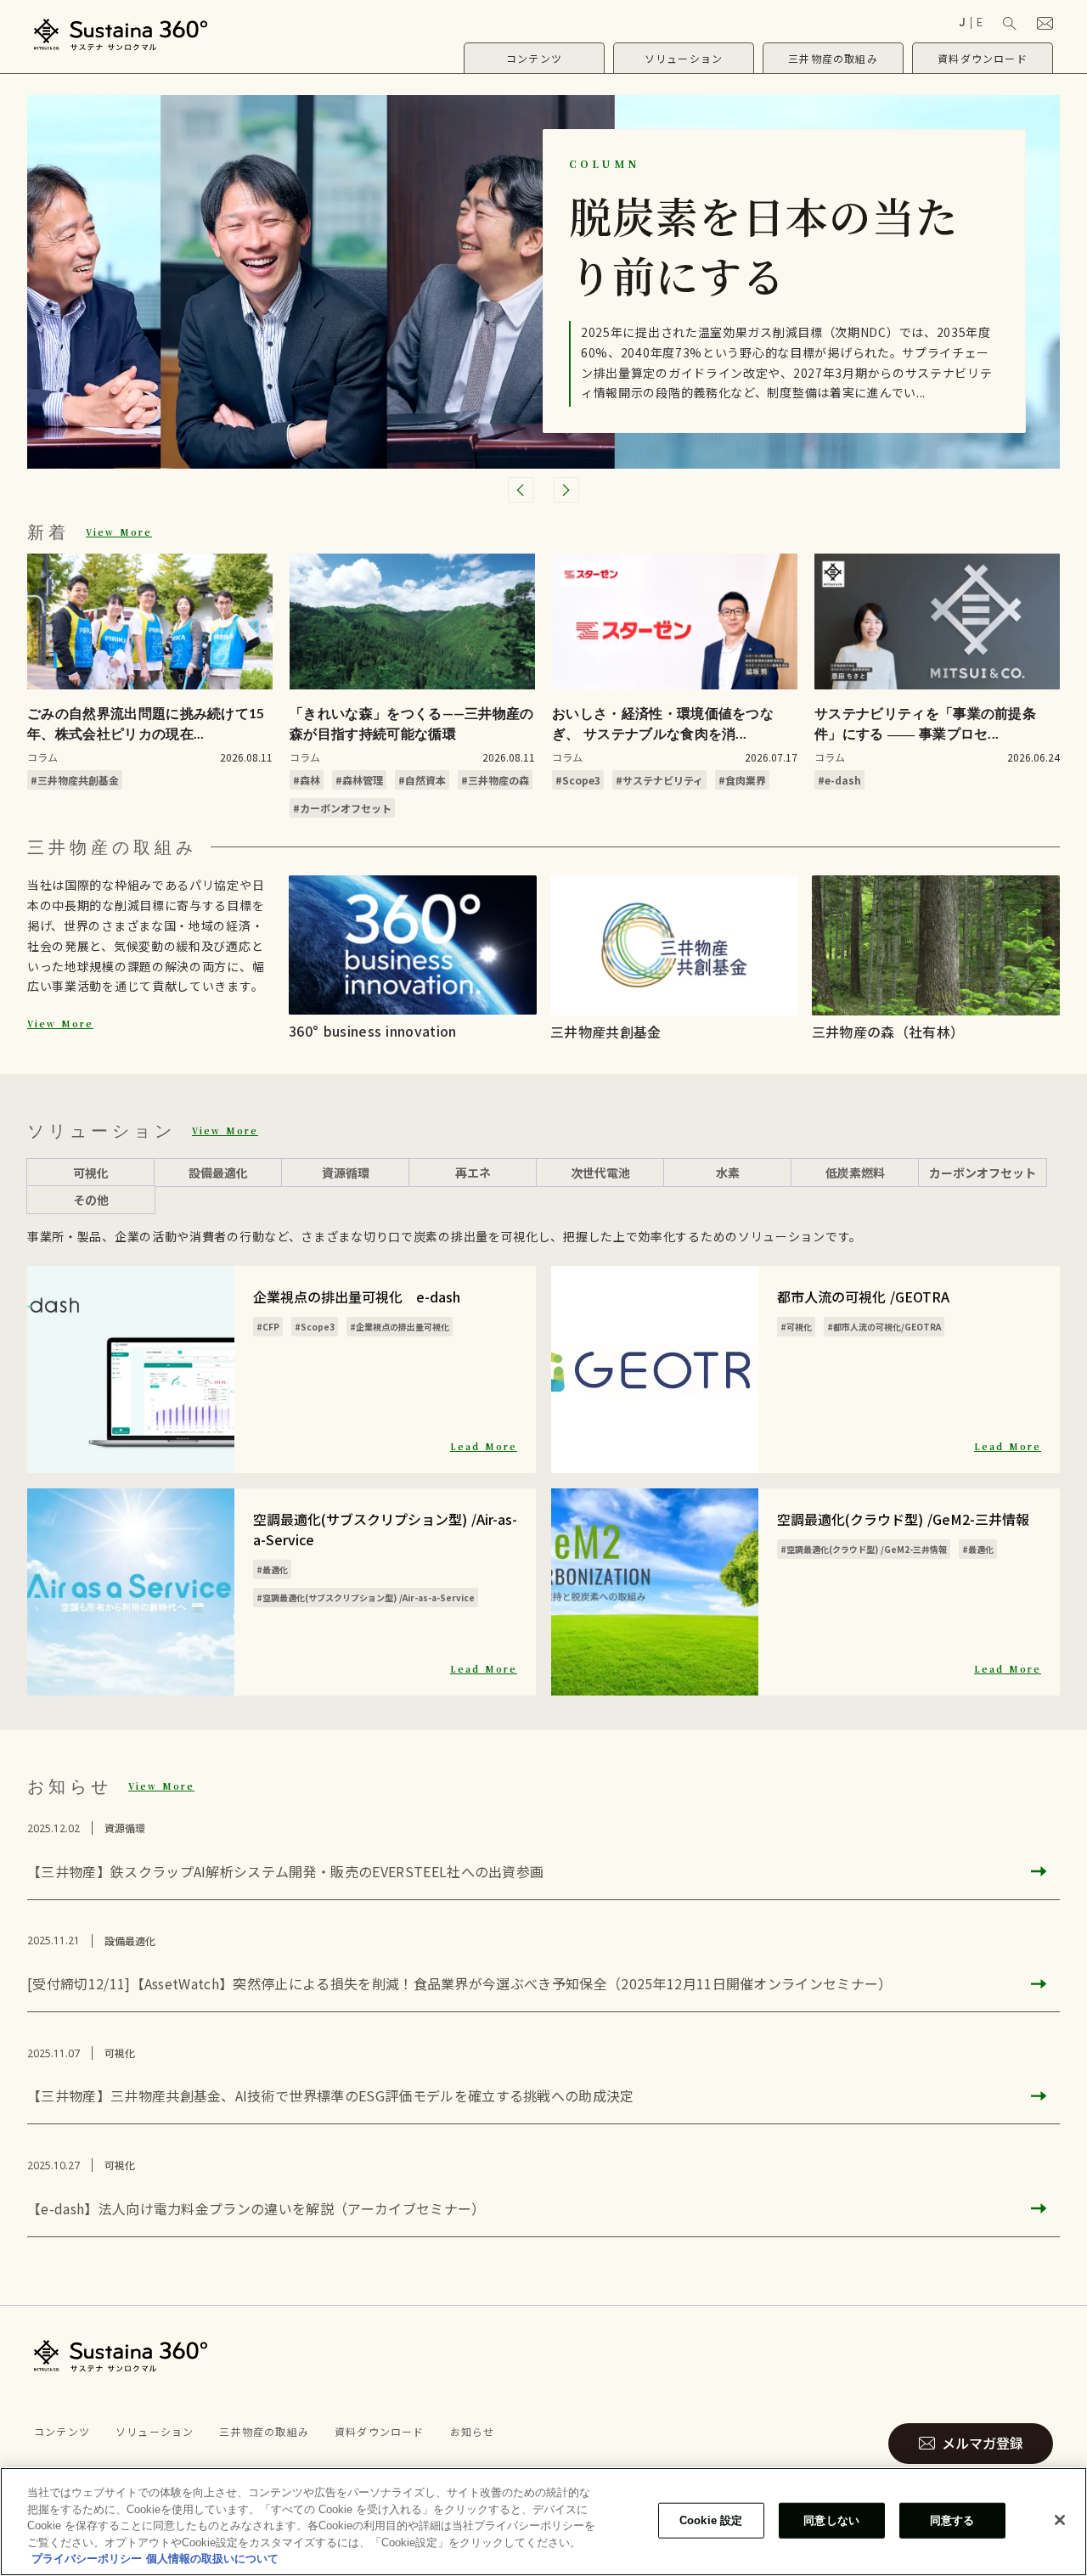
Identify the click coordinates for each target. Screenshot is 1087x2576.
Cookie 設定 (711, 2520)
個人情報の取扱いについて (212, 2559)
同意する (952, 2520)
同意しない (831, 2520)
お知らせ (473, 2431)
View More (119, 532)
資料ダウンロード (380, 2431)
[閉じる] (1060, 2520)
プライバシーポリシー (87, 2559)
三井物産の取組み (264, 2431)
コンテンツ (62, 2431)
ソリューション (155, 2431)
